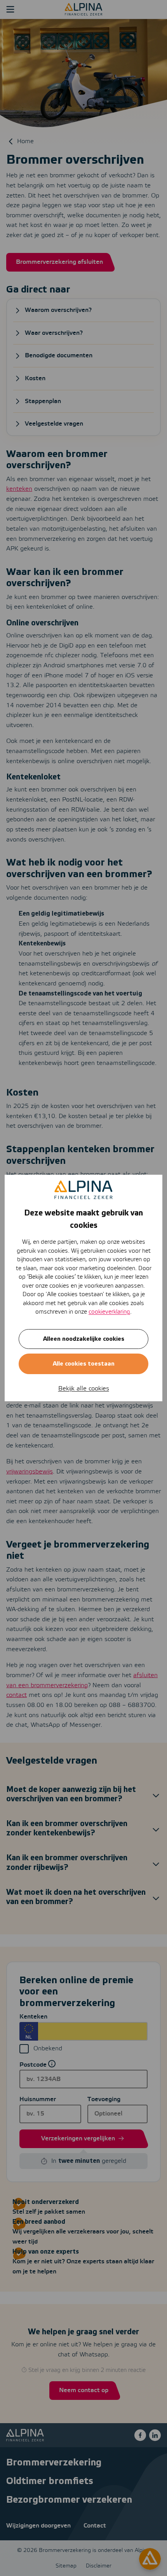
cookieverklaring (109, 1312)
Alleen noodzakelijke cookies (84, 1339)
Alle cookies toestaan (84, 1364)
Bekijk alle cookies (84, 1389)
